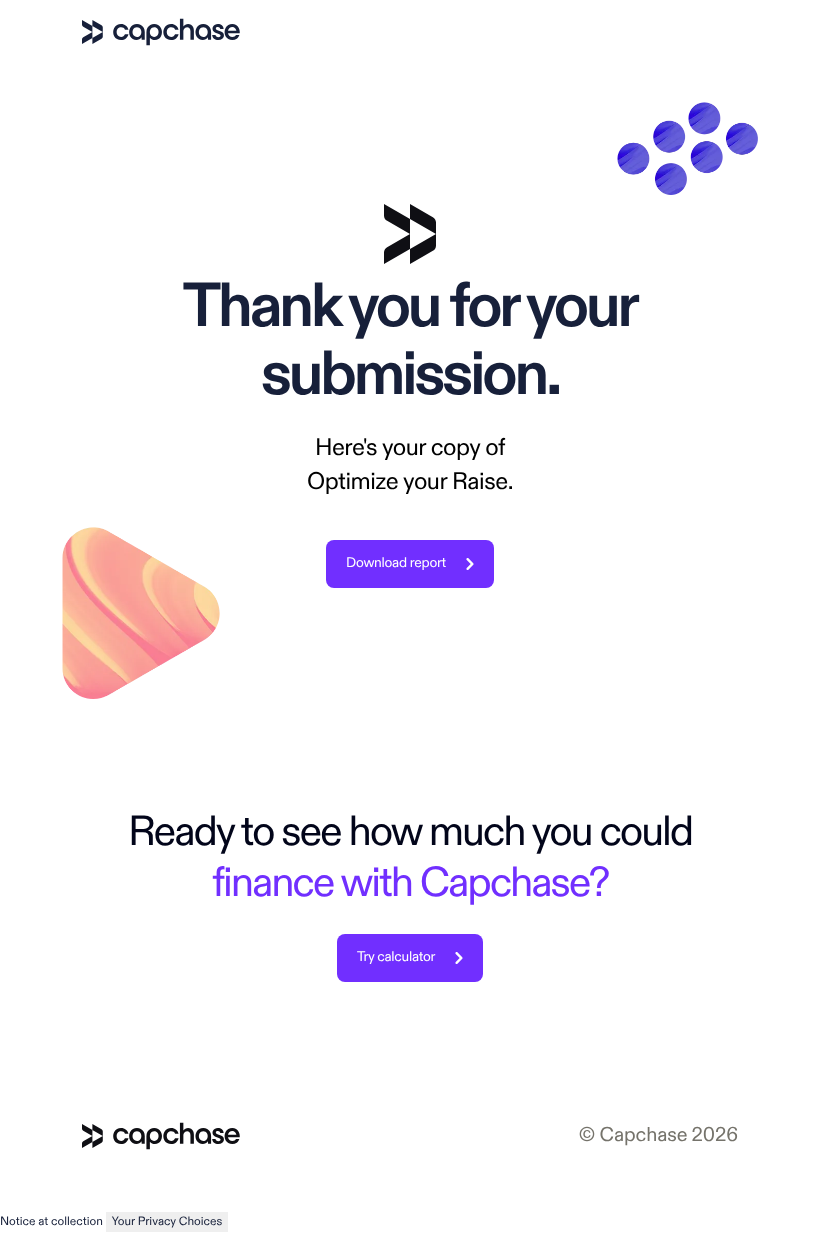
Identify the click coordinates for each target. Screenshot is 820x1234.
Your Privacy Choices (167, 1221)
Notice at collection (51, 1221)
